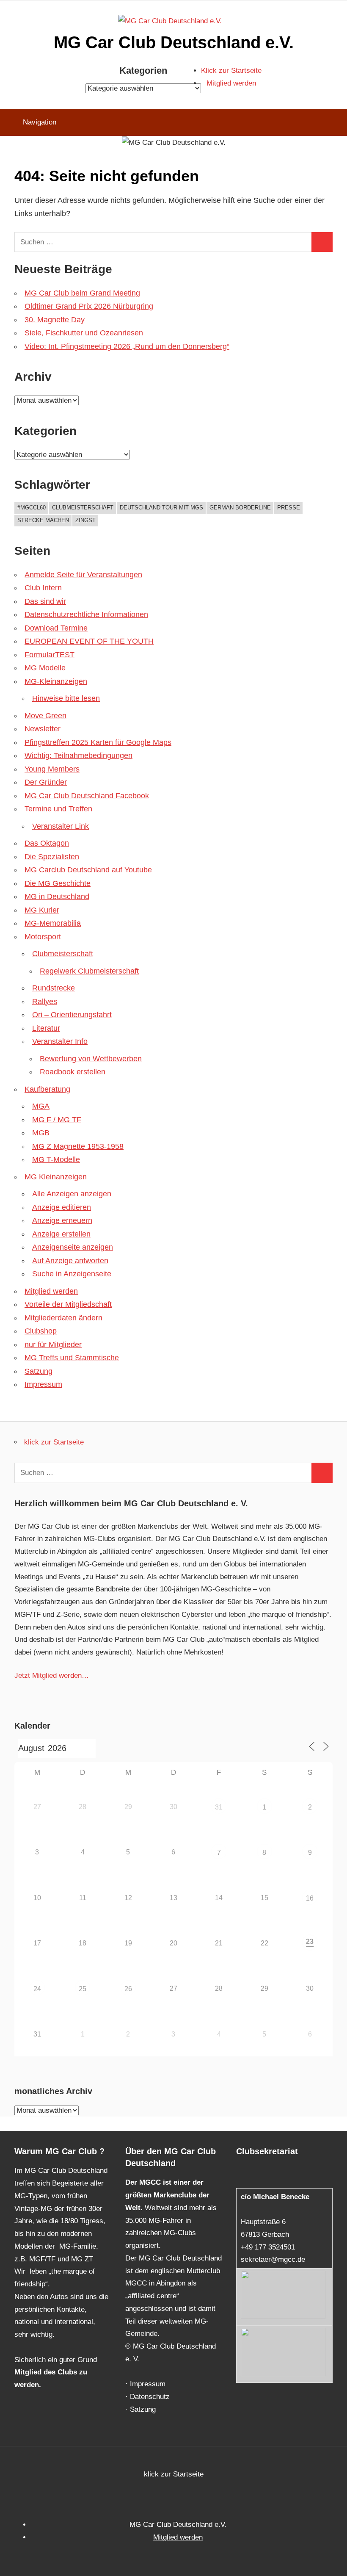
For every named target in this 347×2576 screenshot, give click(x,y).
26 (128, 1989)
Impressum (43, 1384)
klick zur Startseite (54, 1442)
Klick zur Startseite (231, 71)
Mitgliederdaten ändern (63, 1318)
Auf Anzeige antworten (70, 1261)
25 (83, 1989)
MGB (41, 1133)
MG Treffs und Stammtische (72, 1358)
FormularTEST (50, 655)
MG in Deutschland (57, 896)
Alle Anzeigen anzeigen (72, 1194)
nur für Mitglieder (53, 1345)
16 (310, 1898)
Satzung (39, 1371)
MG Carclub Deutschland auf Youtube (88, 870)
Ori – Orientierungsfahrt (72, 1015)
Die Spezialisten (52, 857)
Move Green (45, 716)
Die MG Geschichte (58, 883)
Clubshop (41, 1331)
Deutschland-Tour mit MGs (161, 508)
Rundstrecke (54, 988)
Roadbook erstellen (73, 1072)
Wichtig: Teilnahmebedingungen (78, 755)
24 (37, 1989)
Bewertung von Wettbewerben (91, 1059)
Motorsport (43, 937)
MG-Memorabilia (53, 923)
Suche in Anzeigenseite (72, 1274)
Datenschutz (150, 2397)
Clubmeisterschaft (83, 508)
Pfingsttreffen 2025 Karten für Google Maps (98, 742)
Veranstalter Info (60, 1041)
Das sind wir (45, 601)
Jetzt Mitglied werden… (52, 1675)
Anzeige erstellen (61, 1234)
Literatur (46, 1028)
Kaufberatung (47, 1089)
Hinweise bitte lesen (66, 698)
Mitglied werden (231, 83)
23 (310, 1941)
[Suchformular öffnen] (335, 122)
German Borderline (240, 508)
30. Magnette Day (55, 320)
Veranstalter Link (61, 826)
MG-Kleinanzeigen (56, 681)
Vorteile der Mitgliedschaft (68, 1304)
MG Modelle (45, 668)
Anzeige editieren (62, 1207)
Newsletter (43, 729)
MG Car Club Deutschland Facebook (87, 796)
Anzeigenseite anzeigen (73, 1247)
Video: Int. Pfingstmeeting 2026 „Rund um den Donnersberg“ (127, 346)
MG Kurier (42, 910)
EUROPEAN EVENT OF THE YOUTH (89, 641)
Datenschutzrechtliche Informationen (86, 614)
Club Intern (43, 588)
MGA (41, 1106)
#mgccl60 (32, 508)
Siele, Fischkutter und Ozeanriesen (84, 333)
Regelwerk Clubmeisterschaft (89, 971)
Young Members (52, 769)
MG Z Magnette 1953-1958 (78, 1146)
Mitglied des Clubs (46, 2372)
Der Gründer (46, 782)
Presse (289, 508)
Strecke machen (43, 520)
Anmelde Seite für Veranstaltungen (83, 575)
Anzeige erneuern (62, 1220)
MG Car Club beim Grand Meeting (82, 293)
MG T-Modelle (56, 1159)
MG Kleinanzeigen (56, 1177)
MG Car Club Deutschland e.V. (174, 42)
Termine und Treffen (58, 809)
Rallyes (45, 1002)
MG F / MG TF (57, 1120)
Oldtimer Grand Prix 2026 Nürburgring (89, 306)
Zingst (85, 520)
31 (219, 1807)
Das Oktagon (47, 843)
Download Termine (56, 628)
